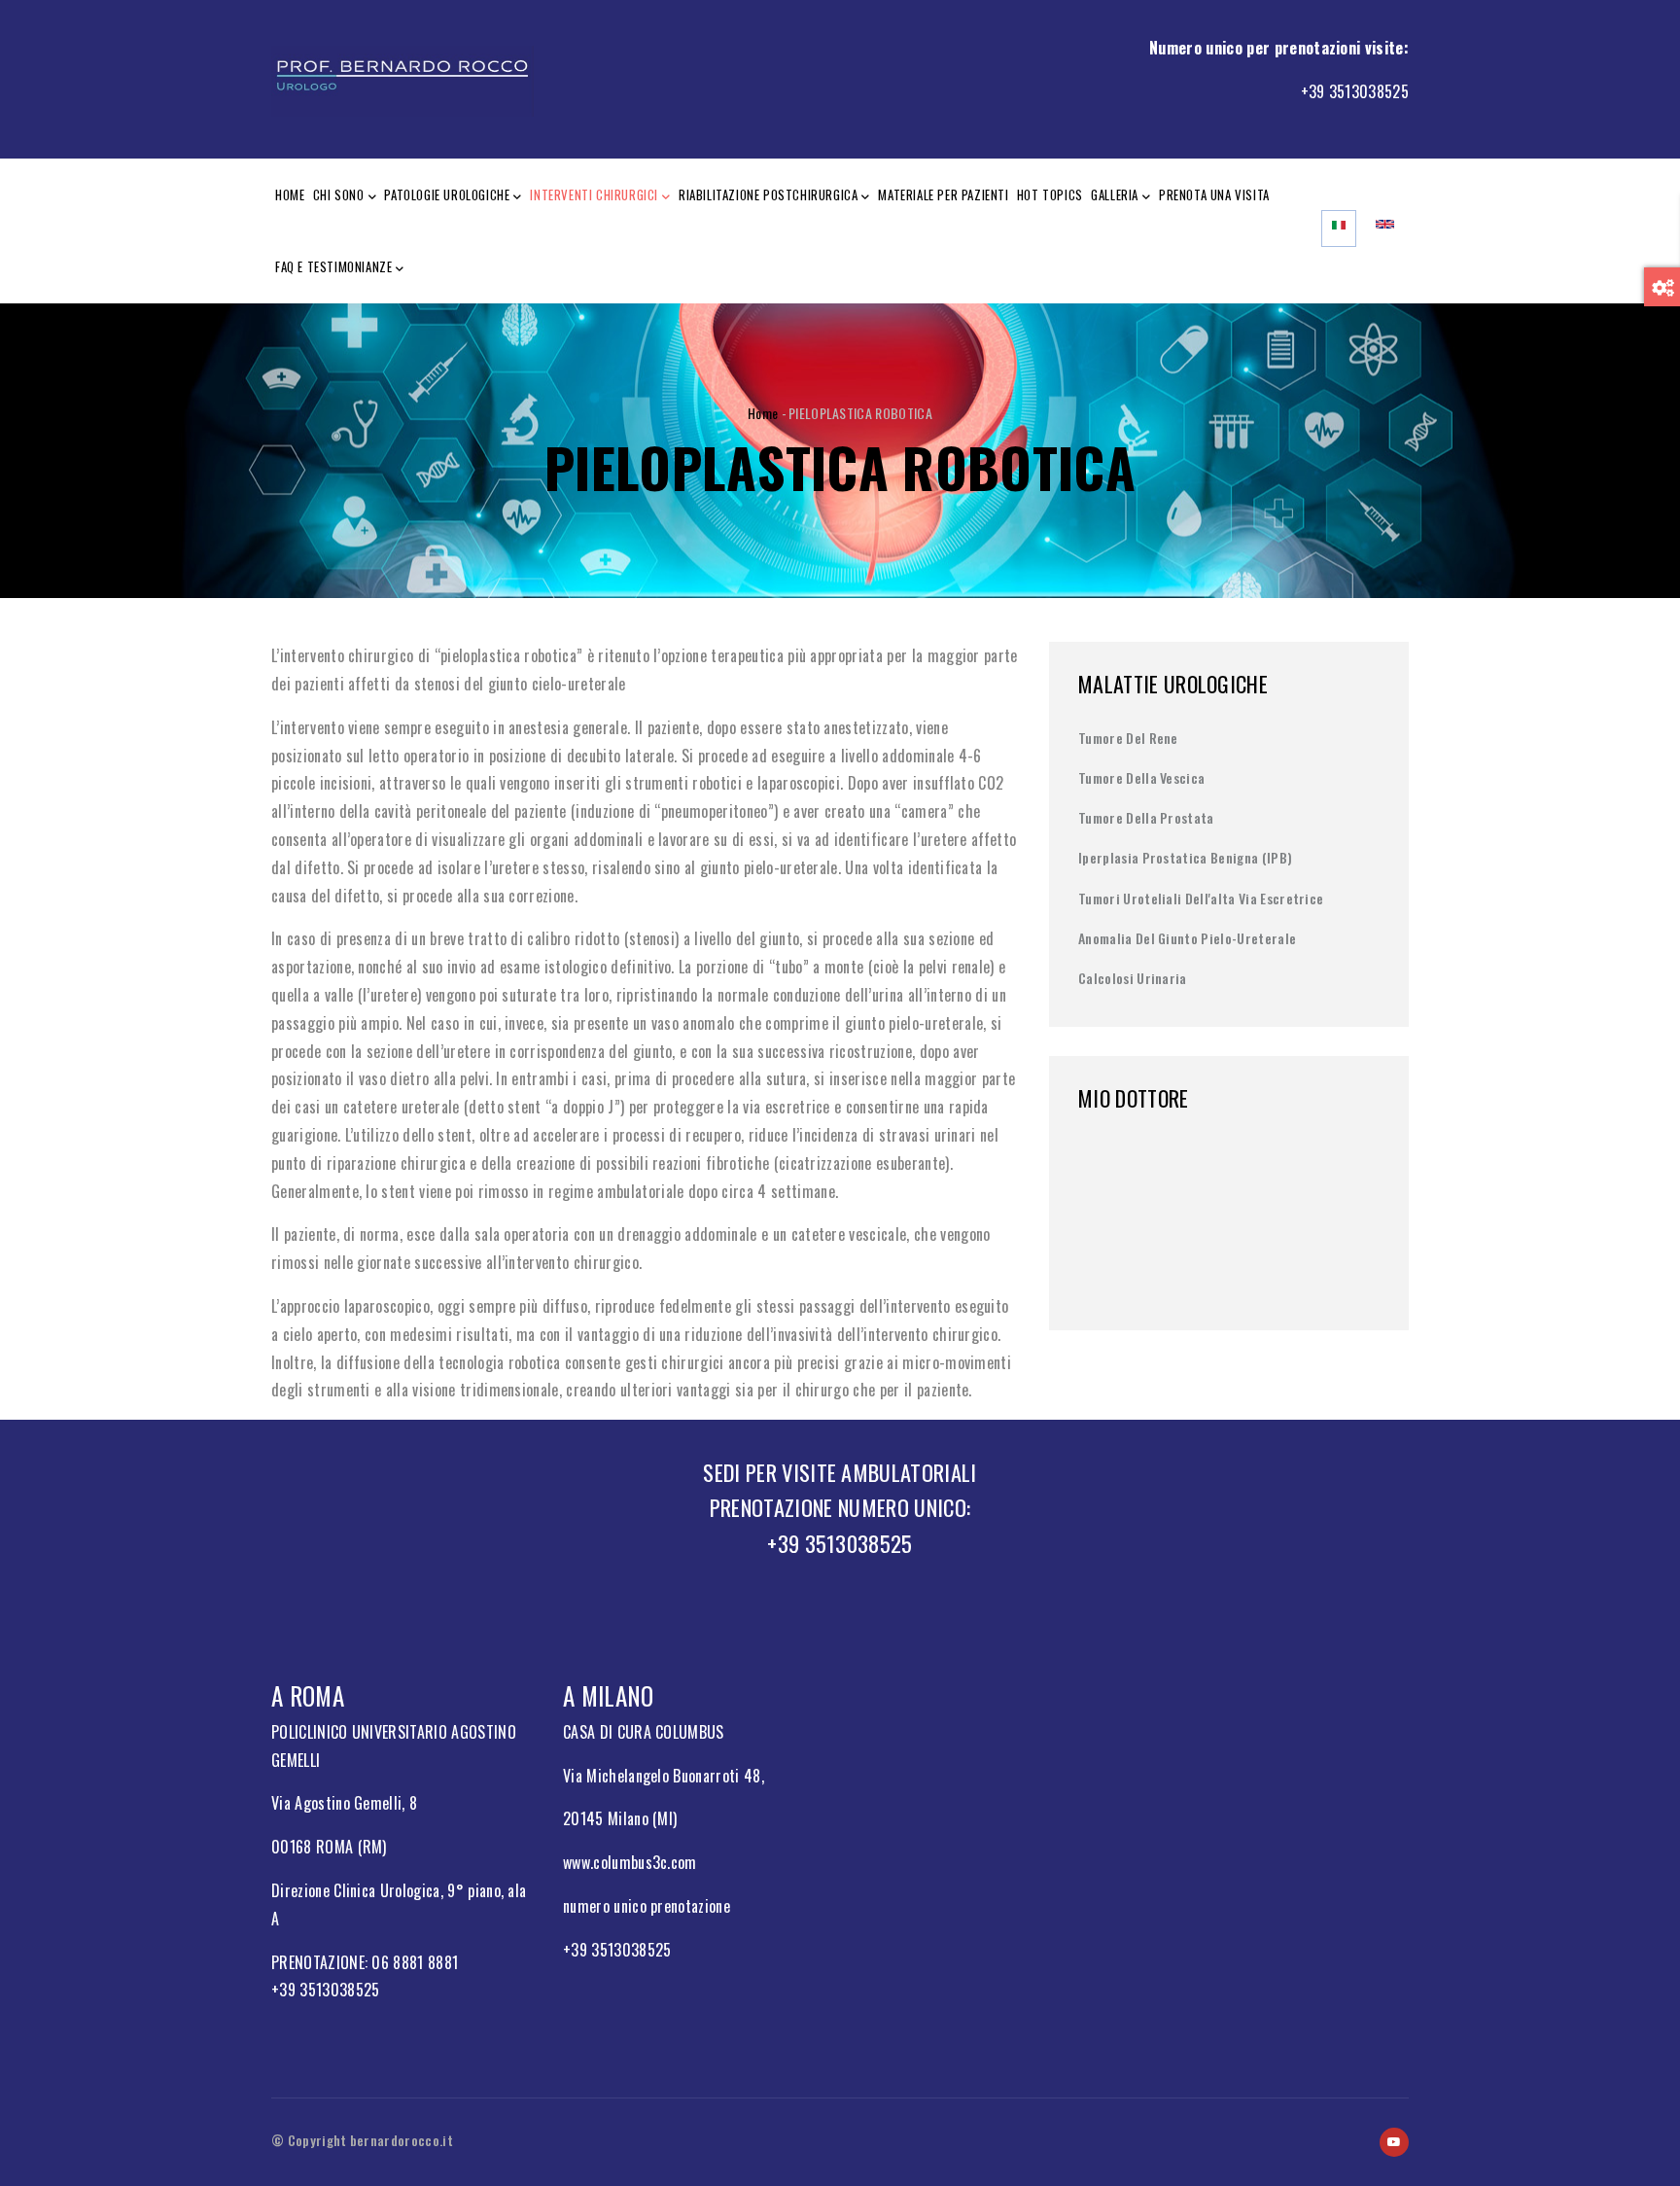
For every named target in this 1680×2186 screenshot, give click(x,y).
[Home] (402, 75)
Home (290, 194)
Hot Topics (1050, 194)
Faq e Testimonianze (333, 266)
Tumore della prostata (1146, 817)
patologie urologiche (447, 194)
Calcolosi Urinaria (1133, 978)
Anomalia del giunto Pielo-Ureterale (1187, 938)
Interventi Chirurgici (594, 194)
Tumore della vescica (1141, 777)
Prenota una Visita (1214, 194)
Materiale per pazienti (943, 194)
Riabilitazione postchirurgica (768, 194)
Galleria (1115, 194)
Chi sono (339, 194)
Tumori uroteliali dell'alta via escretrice (1201, 898)
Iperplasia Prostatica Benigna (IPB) (1185, 857)
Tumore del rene (1128, 738)
